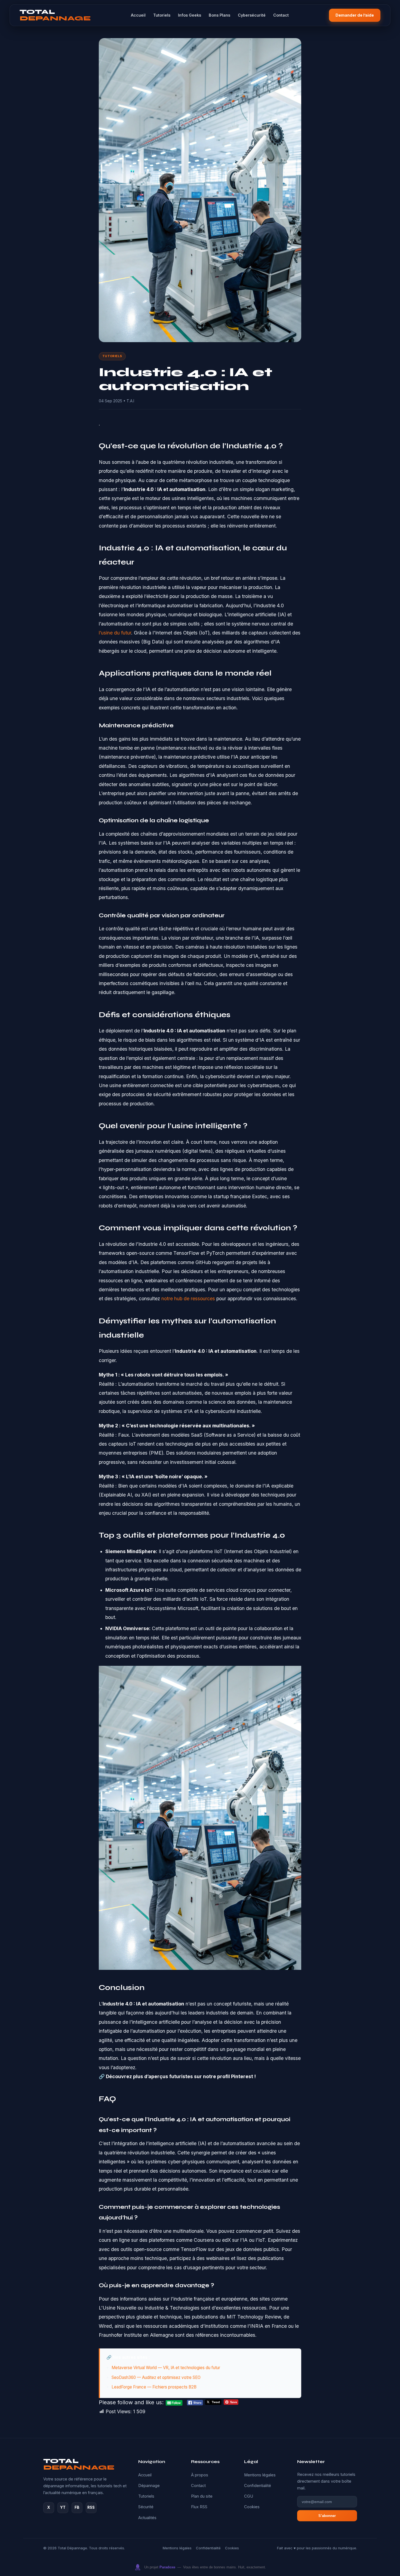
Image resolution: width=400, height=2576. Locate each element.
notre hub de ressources (188, 1298)
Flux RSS (199, 2507)
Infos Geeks (190, 15)
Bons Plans (219, 15)
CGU (249, 2496)
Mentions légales (260, 2475)
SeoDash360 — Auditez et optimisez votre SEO (156, 2377)
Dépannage (149, 2486)
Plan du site (202, 2496)
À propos (200, 2475)
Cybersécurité (252, 15)
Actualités (147, 2518)
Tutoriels (162, 15)
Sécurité (146, 2507)
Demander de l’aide (355, 15)
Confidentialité (258, 2486)
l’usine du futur (115, 633)
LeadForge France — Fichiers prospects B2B (154, 2387)
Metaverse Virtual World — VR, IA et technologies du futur (166, 2368)
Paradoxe (167, 2567)
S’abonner (327, 2516)
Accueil (138, 15)
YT (63, 2507)
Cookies (252, 2507)
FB (77, 2507)
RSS (91, 2507)
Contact (281, 15)
